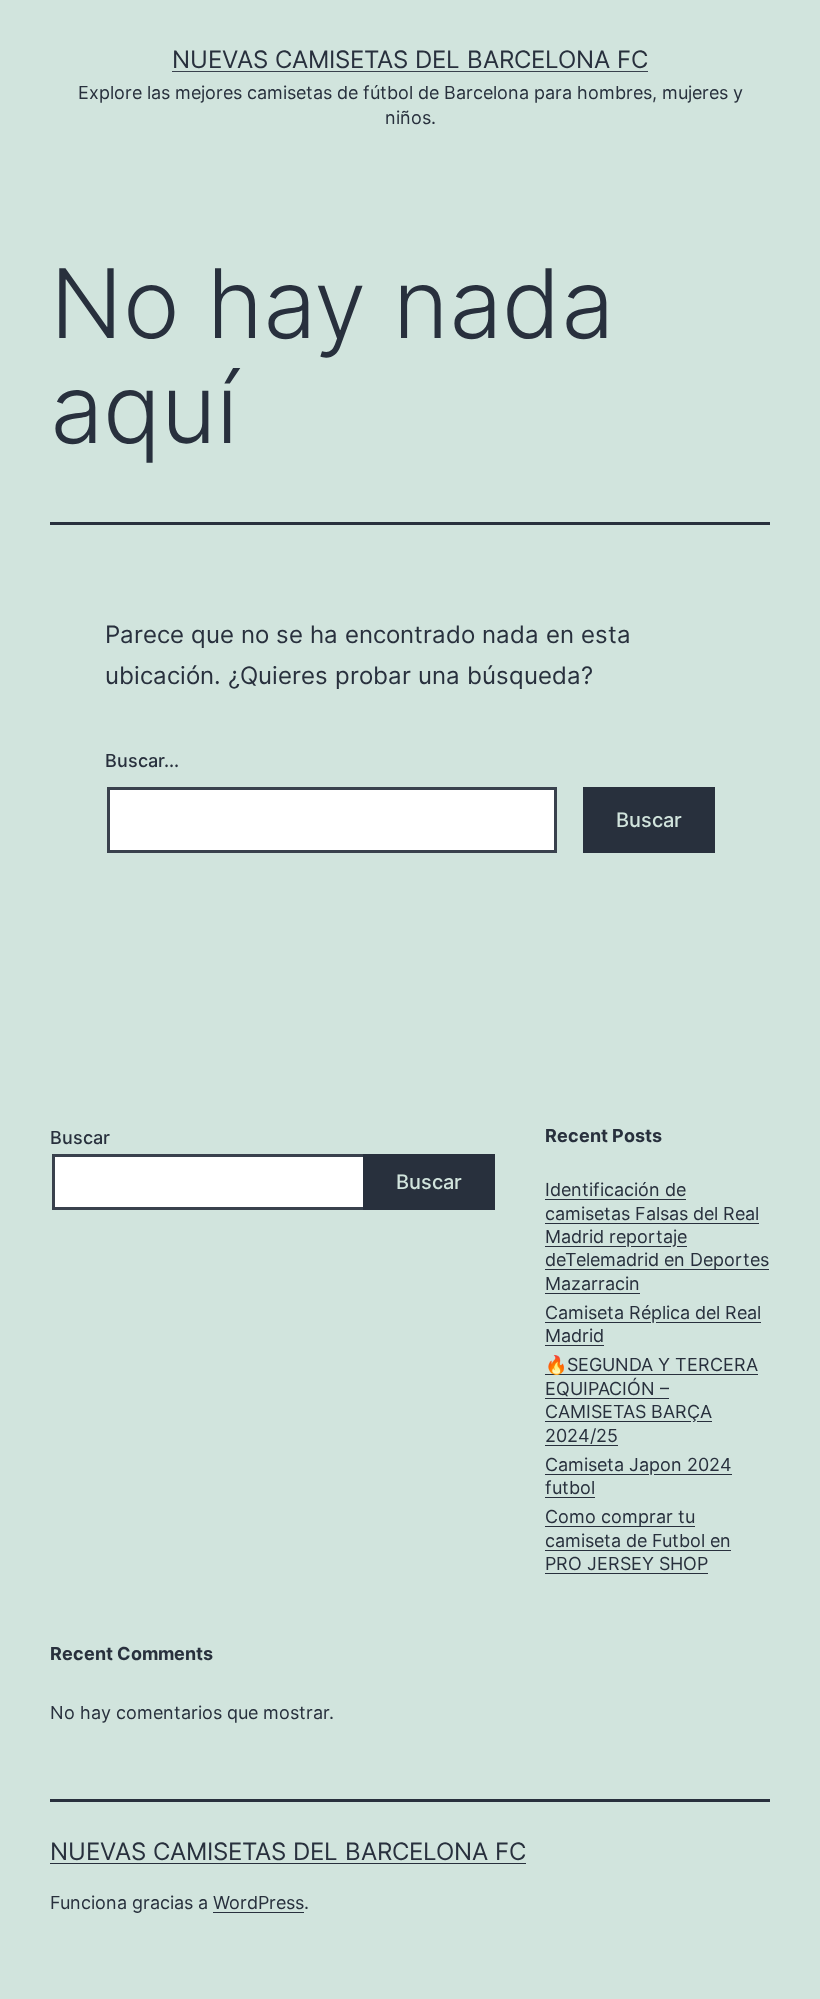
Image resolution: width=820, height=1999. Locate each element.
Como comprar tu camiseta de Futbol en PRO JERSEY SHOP (638, 1540)
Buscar (80, 1137)
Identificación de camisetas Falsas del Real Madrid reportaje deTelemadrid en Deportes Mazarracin (657, 1236)
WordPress (258, 1902)
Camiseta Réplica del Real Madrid (653, 1324)
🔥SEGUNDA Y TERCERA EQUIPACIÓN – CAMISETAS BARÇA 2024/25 (651, 1399)
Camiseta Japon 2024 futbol (638, 1476)
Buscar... (142, 760)
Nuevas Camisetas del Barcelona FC (410, 59)
